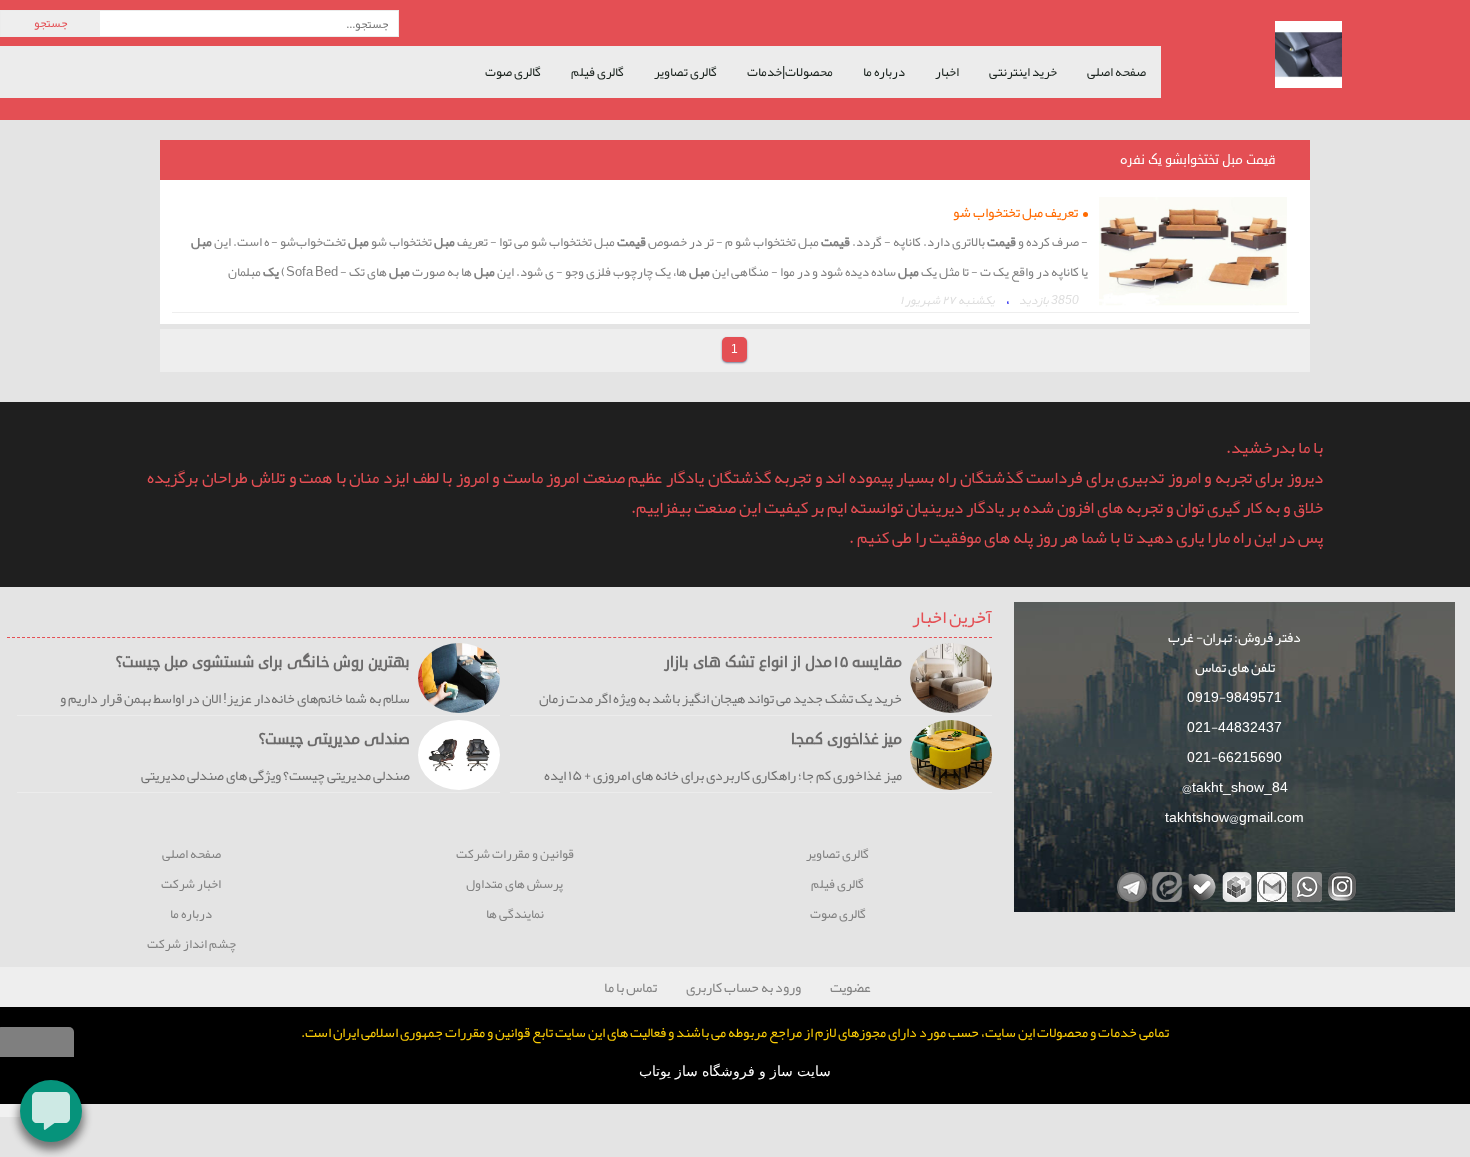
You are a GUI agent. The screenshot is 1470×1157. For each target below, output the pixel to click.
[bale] (1199, 884)
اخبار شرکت (191, 884)
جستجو (50, 23)
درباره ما (884, 72)
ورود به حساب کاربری (743, 987)
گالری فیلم (597, 72)
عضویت (850, 987)
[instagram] (1339, 884)
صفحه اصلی (1116, 72)
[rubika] (1234, 884)
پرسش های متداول (514, 884)
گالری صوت (513, 72)
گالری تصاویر (685, 72)
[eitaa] (1164, 884)
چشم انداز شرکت (191, 944)
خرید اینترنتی (1023, 72)
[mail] (1269, 884)
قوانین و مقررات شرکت (515, 854)
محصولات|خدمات (790, 72)
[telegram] (1129, 884)
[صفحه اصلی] (1323, 57)
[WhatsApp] (1304, 884)
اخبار (947, 72)
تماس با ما (630, 987)
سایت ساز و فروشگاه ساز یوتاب (735, 1071)
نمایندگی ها (515, 914)
